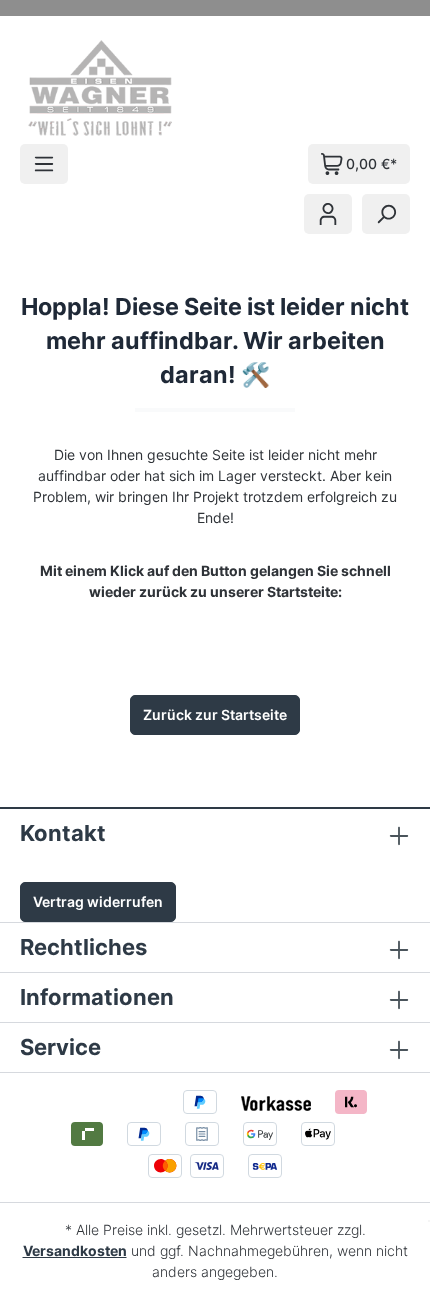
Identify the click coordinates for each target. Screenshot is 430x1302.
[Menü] (44, 164)
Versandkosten (75, 1250)
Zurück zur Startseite (215, 714)
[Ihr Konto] (328, 214)
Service (60, 1047)
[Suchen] (386, 214)
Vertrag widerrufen (98, 901)
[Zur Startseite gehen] (128, 88)
